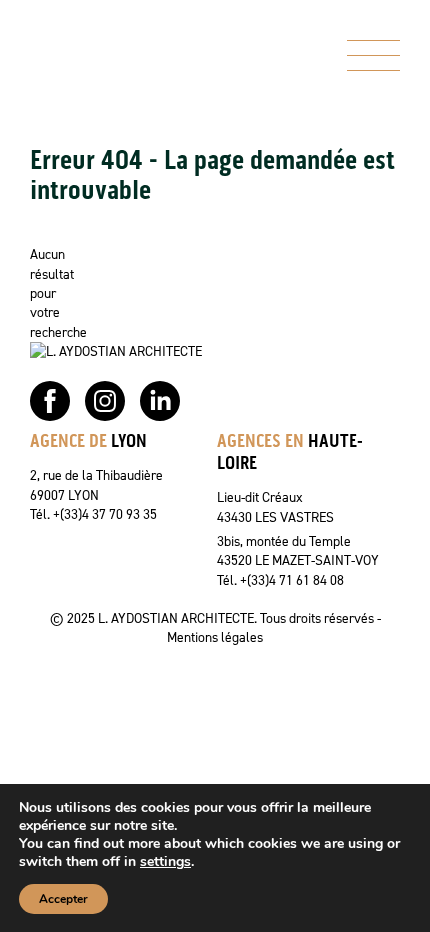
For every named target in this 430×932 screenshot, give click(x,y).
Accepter (63, 899)
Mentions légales (215, 637)
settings (165, 862)
